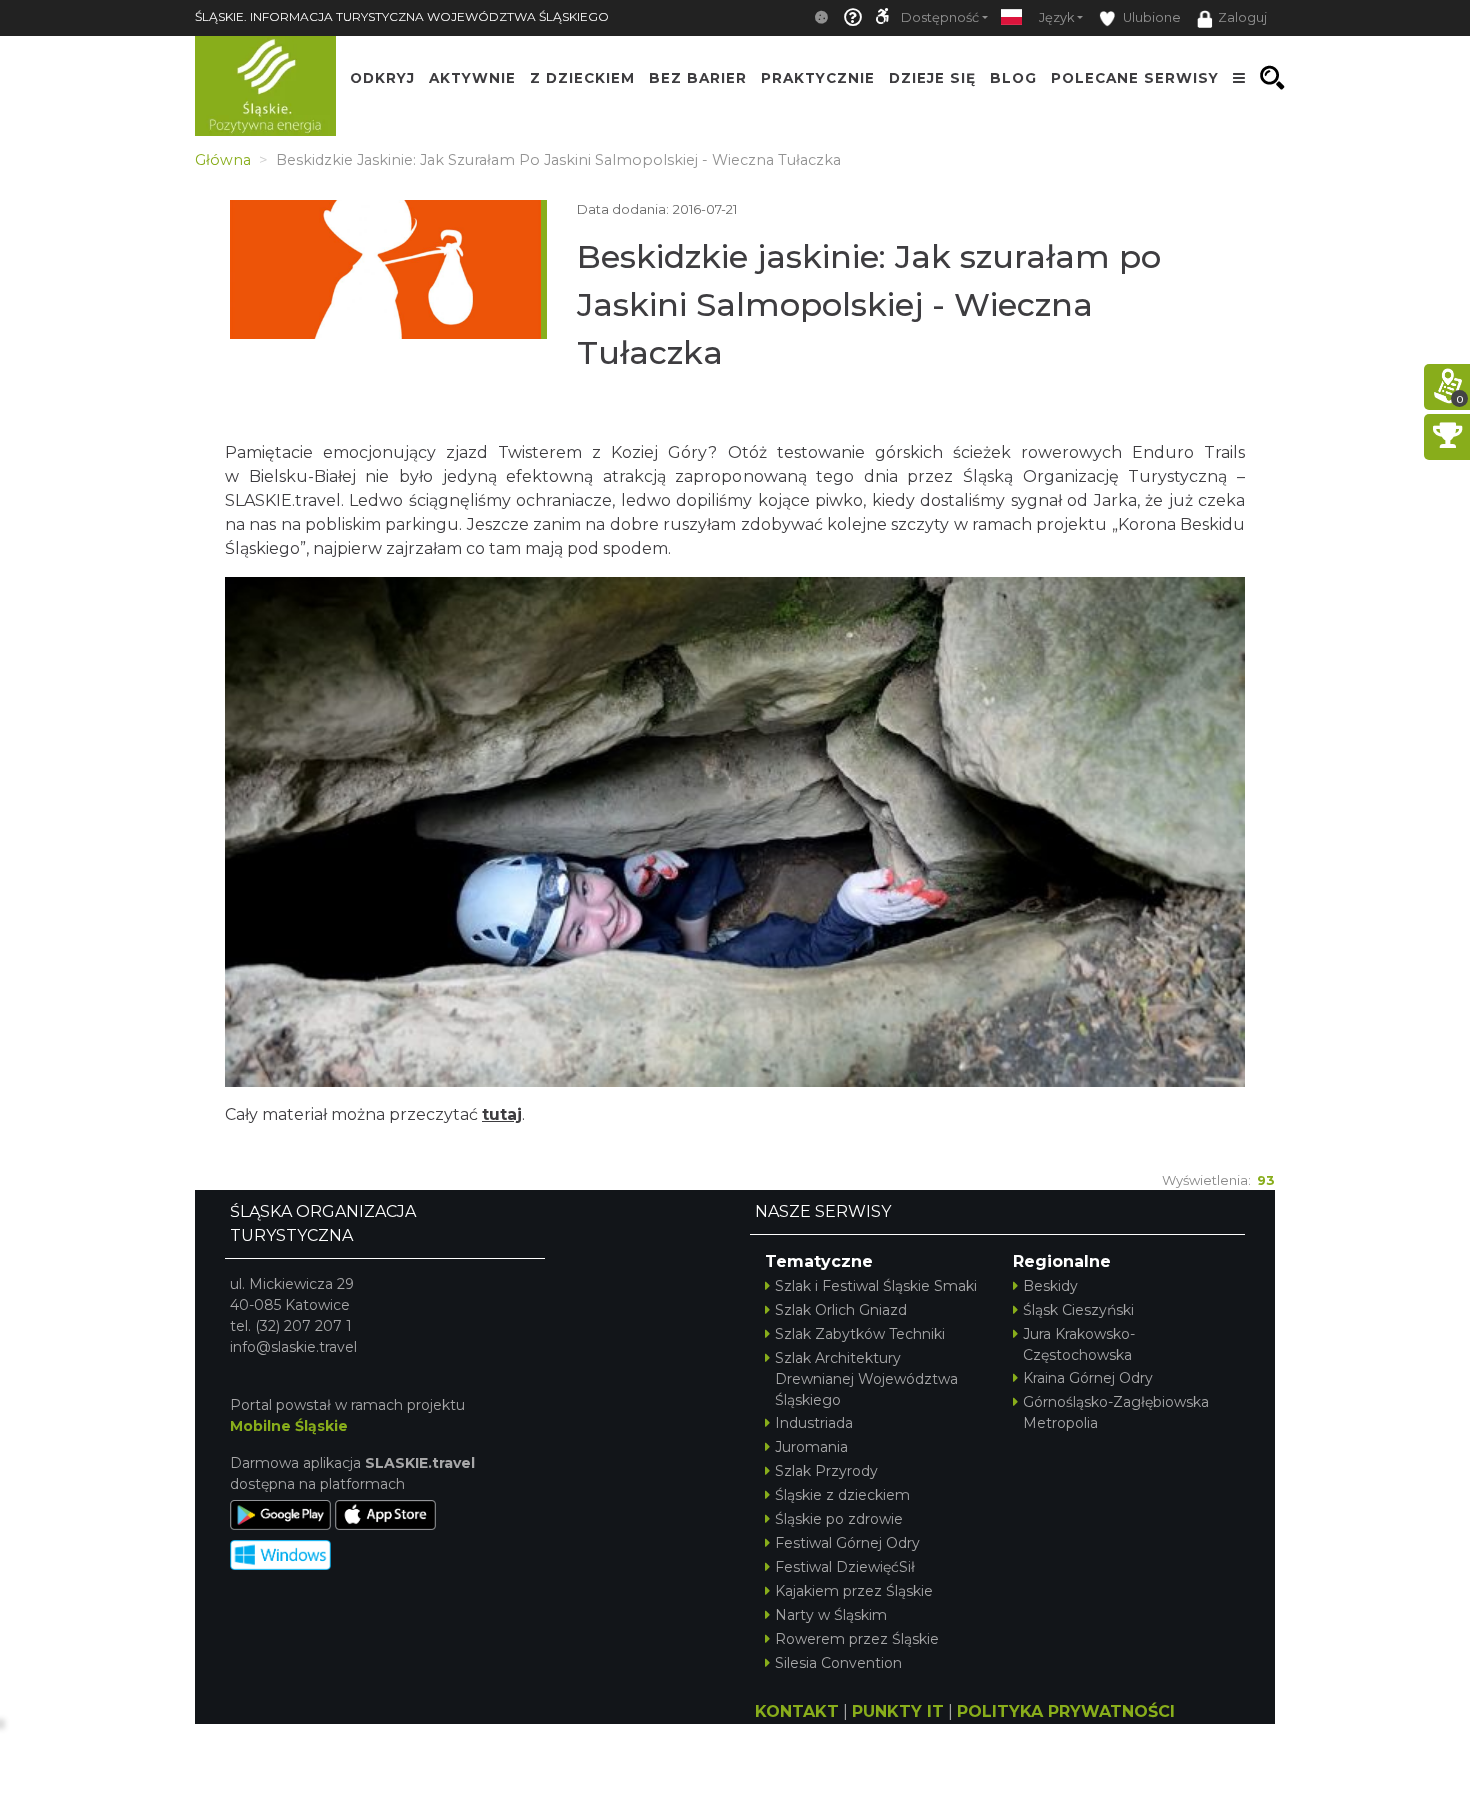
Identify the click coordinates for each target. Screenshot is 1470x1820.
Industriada (814, 1423)
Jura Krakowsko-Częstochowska (1079, 1344)
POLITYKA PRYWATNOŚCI (1066, 1711)
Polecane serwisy (1135, 78)
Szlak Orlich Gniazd (841, 1310)
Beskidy (1050, 1286)
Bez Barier (698, 78)
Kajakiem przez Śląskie (854, 1591)
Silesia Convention (838, 1663)
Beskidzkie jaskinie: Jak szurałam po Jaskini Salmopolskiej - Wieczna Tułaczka (869, 304)
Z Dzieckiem (582, 78)
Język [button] (1056, 17)
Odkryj (382, 78)
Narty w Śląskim (831, 1615)
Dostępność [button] (940, 17)
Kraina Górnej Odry (1088, 1378)
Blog (1013, 78)
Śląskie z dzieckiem (842, 1495)
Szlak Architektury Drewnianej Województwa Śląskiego (866, 1379)
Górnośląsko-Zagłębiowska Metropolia (1116, 1412)
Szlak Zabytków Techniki (860, 1334)
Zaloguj (1242, 17)
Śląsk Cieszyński (1078, 1310)
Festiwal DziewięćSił (845, 1567)
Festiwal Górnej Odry (847, 1543)
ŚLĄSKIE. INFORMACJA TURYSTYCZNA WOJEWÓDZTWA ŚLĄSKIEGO (402, 16)
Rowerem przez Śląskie (857, 1639)
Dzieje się (932, 78)
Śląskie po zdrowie (839, 1519)
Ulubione (1150, 17)
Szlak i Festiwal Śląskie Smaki (876, 1286)
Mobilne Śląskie (289, 1426)
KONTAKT (797, 1711)
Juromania (811, 1447)
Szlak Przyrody (826, 1471)
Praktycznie (818, 78)
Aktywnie (472, 78)
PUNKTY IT (898, 1711)
